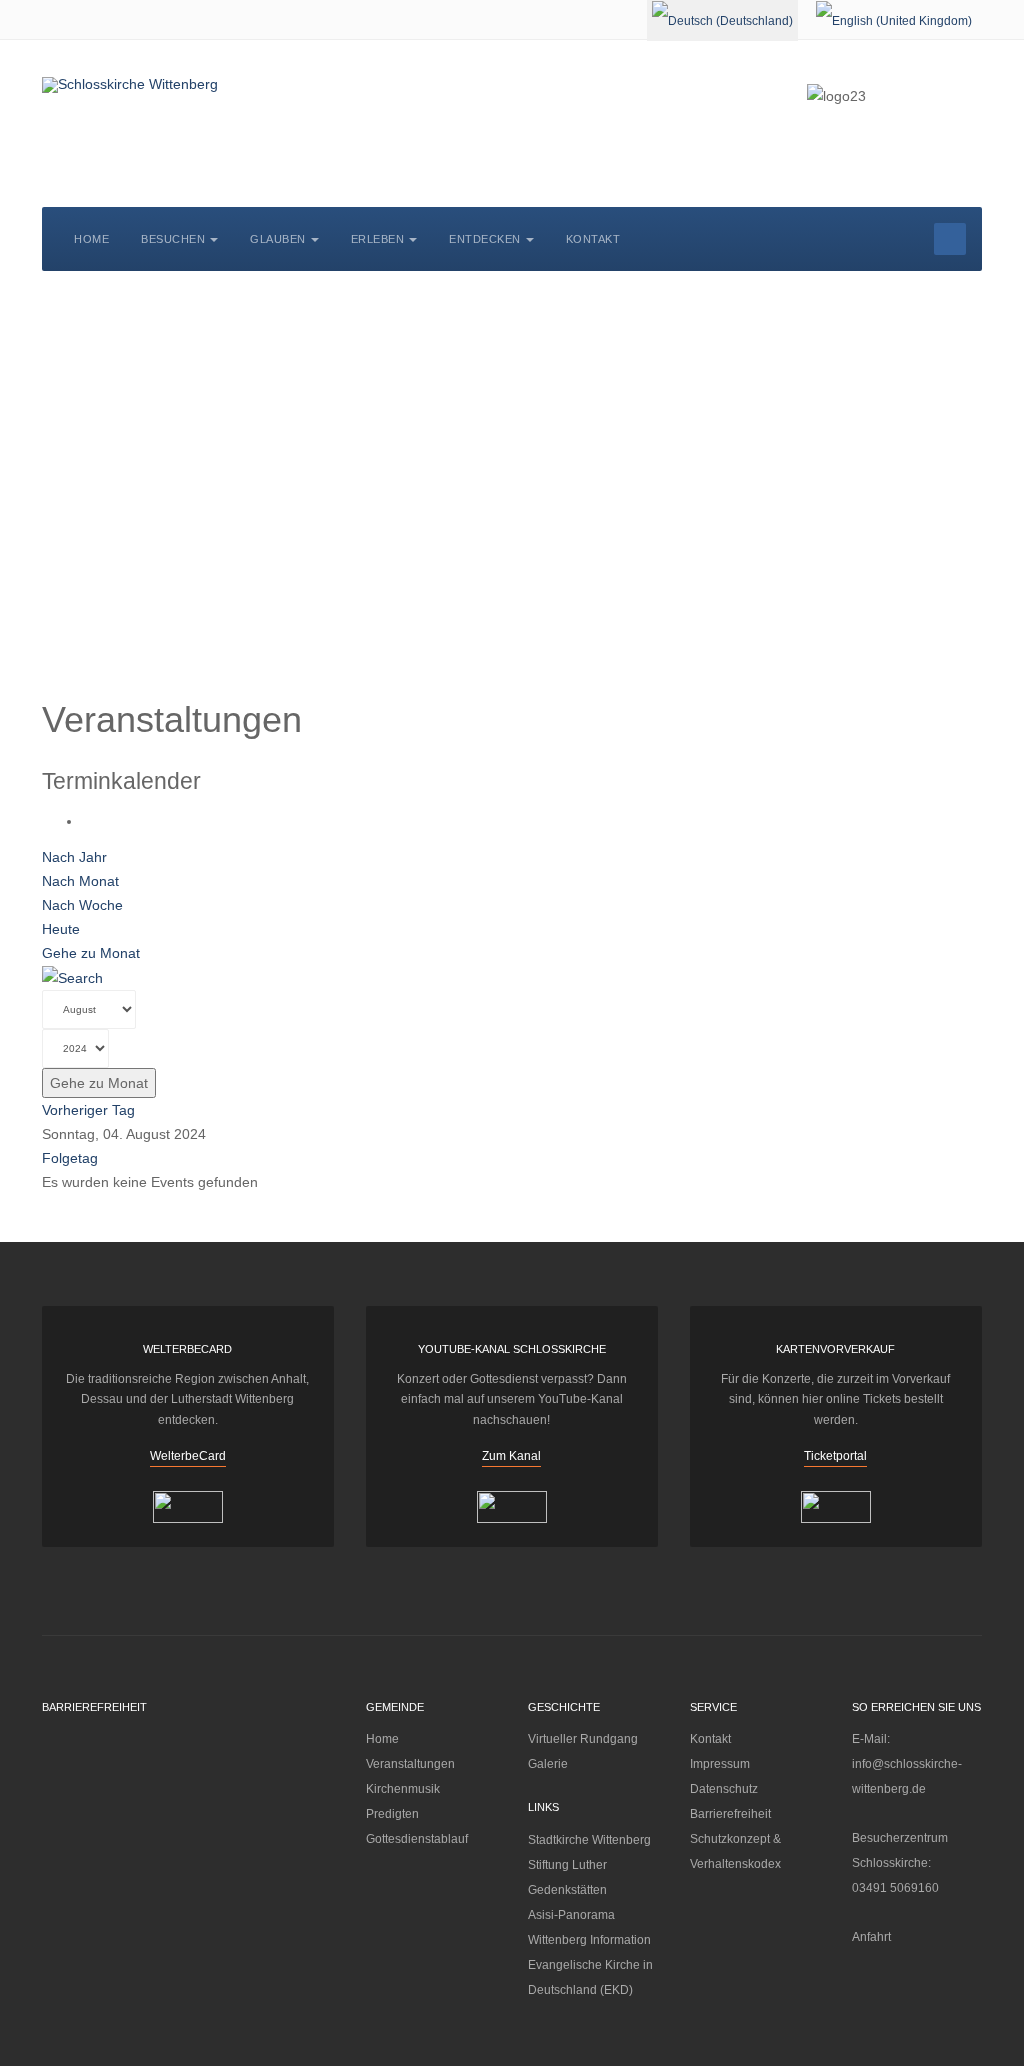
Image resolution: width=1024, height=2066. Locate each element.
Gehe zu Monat (91, 953)
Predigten (392, 1814)
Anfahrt (871, 1937)
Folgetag (70, 1158)
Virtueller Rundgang (583, 1739)
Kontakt (593, 239)
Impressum (720, 1764)
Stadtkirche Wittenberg (589, 1840)
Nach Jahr (74, 857)
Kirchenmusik (403, 1789)
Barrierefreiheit (730, 1814)
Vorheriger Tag (88, 1110)
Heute (61, 929)
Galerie (548, 1764)
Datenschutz (724, 1789)
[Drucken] (87, 821)
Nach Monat (80, 881)
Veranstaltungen (410, 1764)
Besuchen (173, 239)
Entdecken (485, 239)
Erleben (378, 239)
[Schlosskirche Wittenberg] (130, 85)
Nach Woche (82, 905)
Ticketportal (835, 1456)
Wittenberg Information (589, 1940)
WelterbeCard (188, 1456)
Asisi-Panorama (571, 1915)
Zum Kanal (511, 1456)
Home (91, 239)
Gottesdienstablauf (417, 1839)
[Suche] (72, 977)
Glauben (278, 239)
